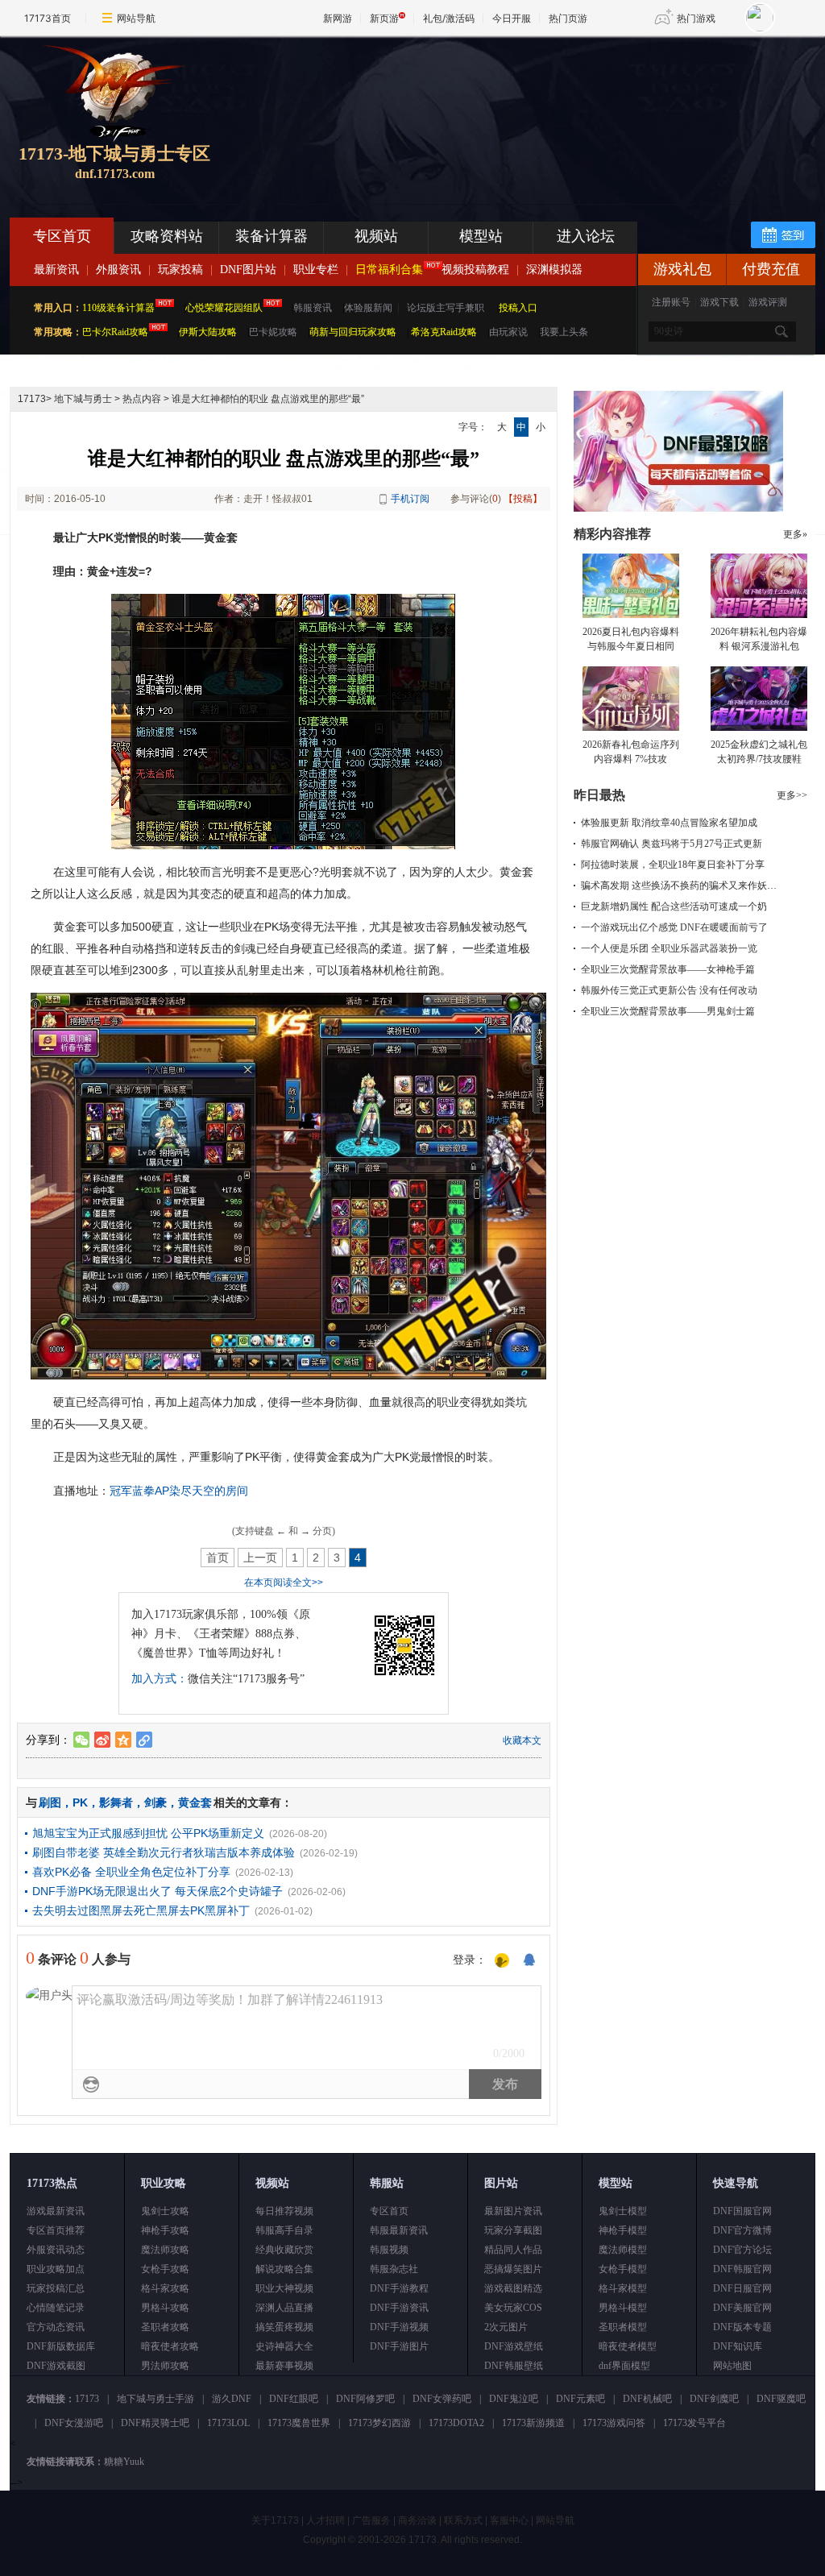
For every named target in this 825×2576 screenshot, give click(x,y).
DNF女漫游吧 (74, 2423)
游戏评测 (768, 302)
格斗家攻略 (165, 2288)
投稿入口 (518, 308)
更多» (795, 534)
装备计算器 (272, 236)
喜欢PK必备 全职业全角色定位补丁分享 (131, 1872)
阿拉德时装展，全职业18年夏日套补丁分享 (673, 865)
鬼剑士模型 (623, 2211)
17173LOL (228, 2423)
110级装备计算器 (118, 308)
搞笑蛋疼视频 (284, 2327)
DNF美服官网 (742, 2308)
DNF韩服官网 (742, 2269)
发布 (505, 2084)
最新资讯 (56, 270)
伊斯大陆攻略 (208, 332)
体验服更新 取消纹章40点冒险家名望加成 (669, 823)
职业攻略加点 (56, 2269)
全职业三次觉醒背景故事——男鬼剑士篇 (668, 1011)
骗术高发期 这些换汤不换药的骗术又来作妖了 (679, 886)
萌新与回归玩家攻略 (353, 332)
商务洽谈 (417, 2520)
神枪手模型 (623, 2230)
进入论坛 (586, 236)
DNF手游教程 (399, 2288)
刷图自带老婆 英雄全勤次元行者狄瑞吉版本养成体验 (164, 1852)
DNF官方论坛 (742, 2250)
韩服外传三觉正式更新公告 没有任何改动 (669, 990)
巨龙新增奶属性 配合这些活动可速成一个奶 (674, 906)
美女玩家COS (513, 2308)
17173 (32, 399)
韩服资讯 (313, 308)
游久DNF (232, 2399)
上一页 (260, 1558)
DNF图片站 (248, 270)
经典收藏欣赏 (284, 2250)
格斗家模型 (623, 2288)
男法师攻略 (165, 2366)
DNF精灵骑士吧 (155, 2423)
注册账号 (671, 302)
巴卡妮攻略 (273, 332)
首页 (218, 1558)
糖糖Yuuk (124, 2462)
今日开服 (512, 18)
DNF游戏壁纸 (514, 2346)
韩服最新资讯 (399, 2230)
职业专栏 (316, 270)
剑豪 (155, 1802)
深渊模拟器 (554, 270)
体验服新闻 (368, 308)
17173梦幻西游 (379, 2423)
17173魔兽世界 (299, 2423)
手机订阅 (410, 499)
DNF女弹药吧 (442, 2399)
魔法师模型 (623, 2250)
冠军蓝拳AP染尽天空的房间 (179, 1491)
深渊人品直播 (284, 2308)
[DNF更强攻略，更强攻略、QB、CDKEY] (678, 508)
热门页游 (568, 18)
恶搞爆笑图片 (513, 2269)
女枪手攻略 (165, 2269)
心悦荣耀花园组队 (224, 308)
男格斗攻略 (165, 2308)
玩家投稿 (180, 270)
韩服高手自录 (284, 2230)
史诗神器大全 (284, 2346)
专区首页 (62, 236)
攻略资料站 (167, 236)
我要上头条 (564, 332)
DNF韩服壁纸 (514, 2366)
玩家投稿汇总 (56, 2288)
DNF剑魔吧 (714, 2399)
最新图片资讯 (513, 2211)
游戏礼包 (682, 269)
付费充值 (771, 269)
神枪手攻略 (165, 2230)
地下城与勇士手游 (155, 2399)
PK (80, 1802)
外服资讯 (118, 270)
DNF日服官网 (742, 2288)
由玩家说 (508, 332)
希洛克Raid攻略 (443, 332)
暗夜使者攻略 (170, 2346)
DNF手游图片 (399, 2346)
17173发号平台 (694, 2423)
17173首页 (48, 18)
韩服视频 (389, 2250)
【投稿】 (523, 499)
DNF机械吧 (647, 2399)
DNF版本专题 (742, 2327)
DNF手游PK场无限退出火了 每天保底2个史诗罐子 (158, 1891)
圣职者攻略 (165, 2327)
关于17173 (275, 2520)
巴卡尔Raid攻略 (115, 332)
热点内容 (142, 399)
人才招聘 (325, 2520)
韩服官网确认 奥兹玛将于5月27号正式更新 (672, 844)
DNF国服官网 (742, 2211)
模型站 (481, 236)
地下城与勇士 (83, 399)
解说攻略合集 (284, 2269)
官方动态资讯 (56, 2327)
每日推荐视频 (284, 2211)
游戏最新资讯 (56, 2211)
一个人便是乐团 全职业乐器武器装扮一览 (669, 948)
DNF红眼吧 (294, 2399)
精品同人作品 (513, 2250)
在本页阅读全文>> (284, 1583)
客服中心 (509, 2520)
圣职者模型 (623, 2327)
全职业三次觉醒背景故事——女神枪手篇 (668, 969)
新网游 (338, 18)
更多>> (792, 795)
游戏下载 (719, 302)
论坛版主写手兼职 (446, 308)
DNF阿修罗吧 (365, 2399)
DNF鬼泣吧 (514, 2399)
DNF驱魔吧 (781, 2399)
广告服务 (371, 2520)
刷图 (50, 1802)
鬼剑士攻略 (165, 2211)
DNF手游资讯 (399, 2308)
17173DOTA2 (456, 2423)
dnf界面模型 (624, 2366)
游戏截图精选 (513, 2288)
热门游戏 (696, 18)
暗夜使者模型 (628, 2346)
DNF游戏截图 (56, 2366)
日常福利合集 (389, 270)
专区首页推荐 (56, 2230)
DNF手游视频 (399, 2327)
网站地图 (732, 2366)
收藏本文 (522, 1740)
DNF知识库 (738, 2346)
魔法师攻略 (165, 2250)
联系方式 (463, 2520)
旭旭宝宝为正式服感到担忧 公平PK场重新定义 (148, 1833)
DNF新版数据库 (61, 2346)
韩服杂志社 (394, 2269)
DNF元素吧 (580, 2399)
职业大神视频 (284, 2288)
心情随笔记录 (56, 2308)
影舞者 (116, 1802)
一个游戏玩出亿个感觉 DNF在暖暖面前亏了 (674, 927)
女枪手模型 (623, 2269)
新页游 (384, 18)
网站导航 (136, 18)
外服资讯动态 (56, 2250)
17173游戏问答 (614, 2423)
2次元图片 (506, 2327)
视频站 (376, 236)
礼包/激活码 (449, 18)
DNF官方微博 (742, 2230)
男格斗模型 (623, 2308)
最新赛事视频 (284, 2366)
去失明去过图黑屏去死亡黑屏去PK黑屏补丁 (141, 1910)
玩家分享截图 (513, 2230)
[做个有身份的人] (502, 1961)
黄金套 (195, 1802)
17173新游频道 (533, 2423)
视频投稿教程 (475, 270)
